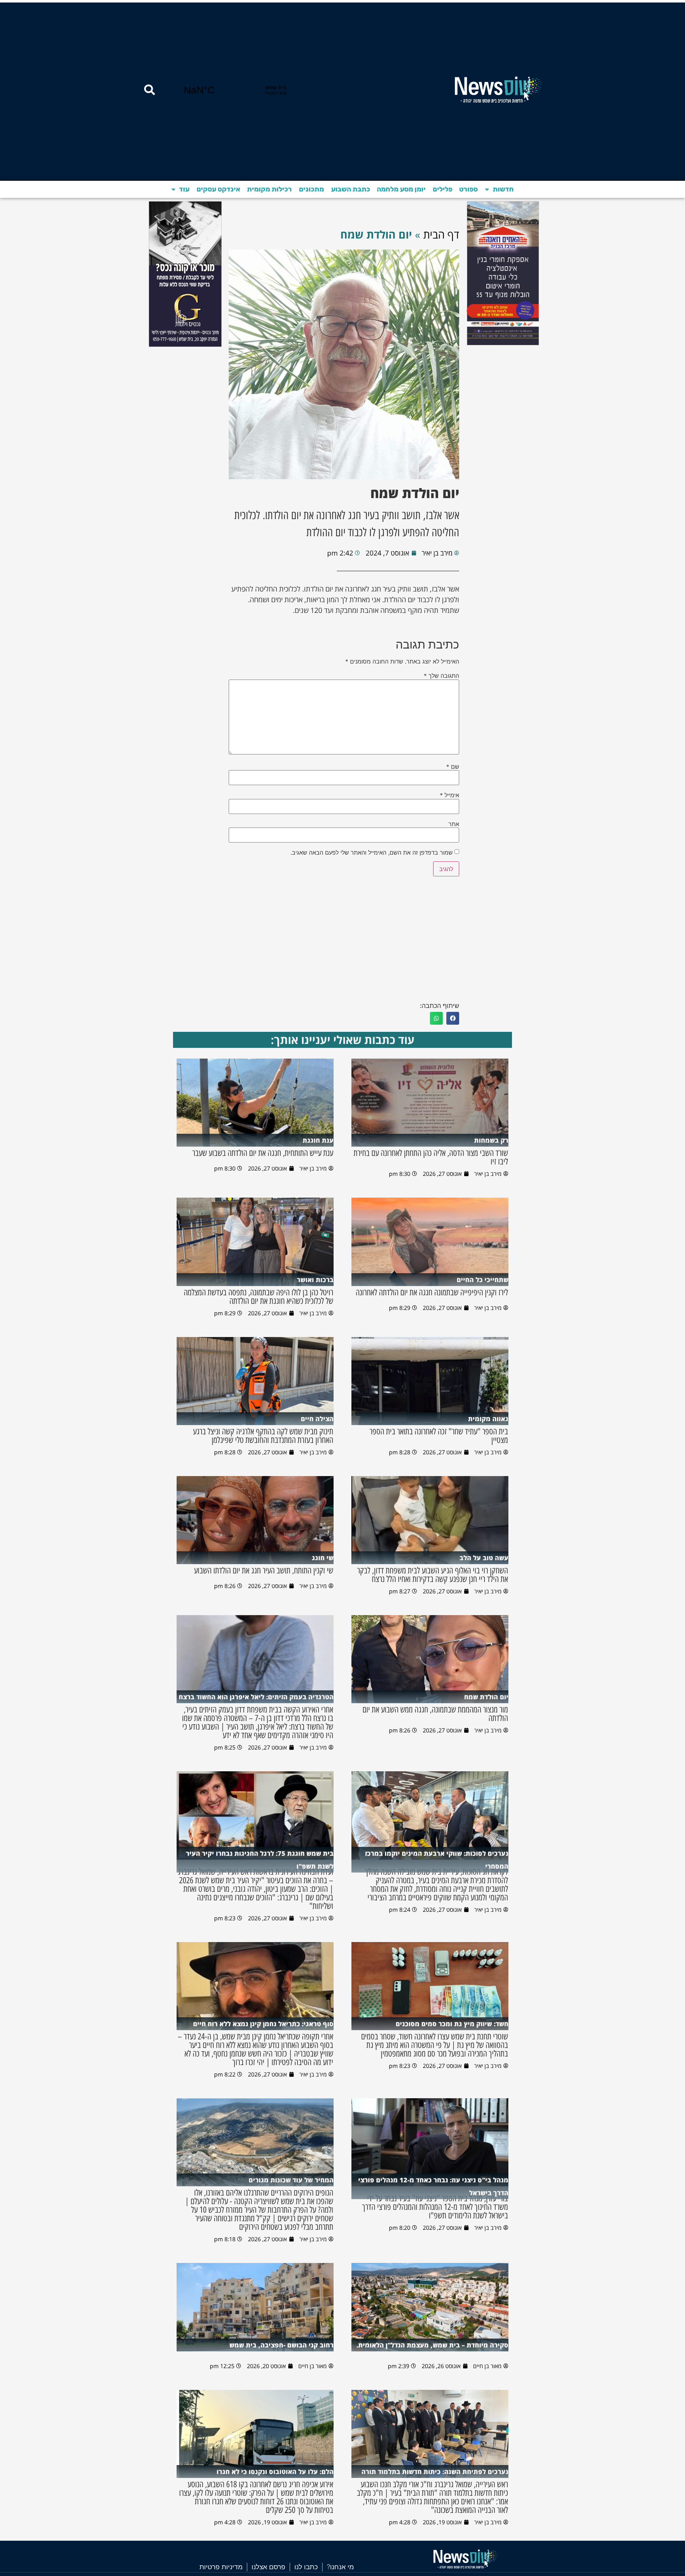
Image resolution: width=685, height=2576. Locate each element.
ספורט (468, 189)
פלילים (443, 189)
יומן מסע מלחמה (401, 189)
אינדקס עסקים (218, 189)
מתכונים (311, 189)
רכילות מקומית (269, 189)
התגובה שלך (442, 676)
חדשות (503, 189)
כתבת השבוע (351, 189)
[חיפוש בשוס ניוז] (149, 90)
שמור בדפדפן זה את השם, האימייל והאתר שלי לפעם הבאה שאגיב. (372, 852)
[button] (453, 1018)
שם (453, 767)
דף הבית (441, 234)
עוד (184, 189)
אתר (454, 824)
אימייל (450, 795)
